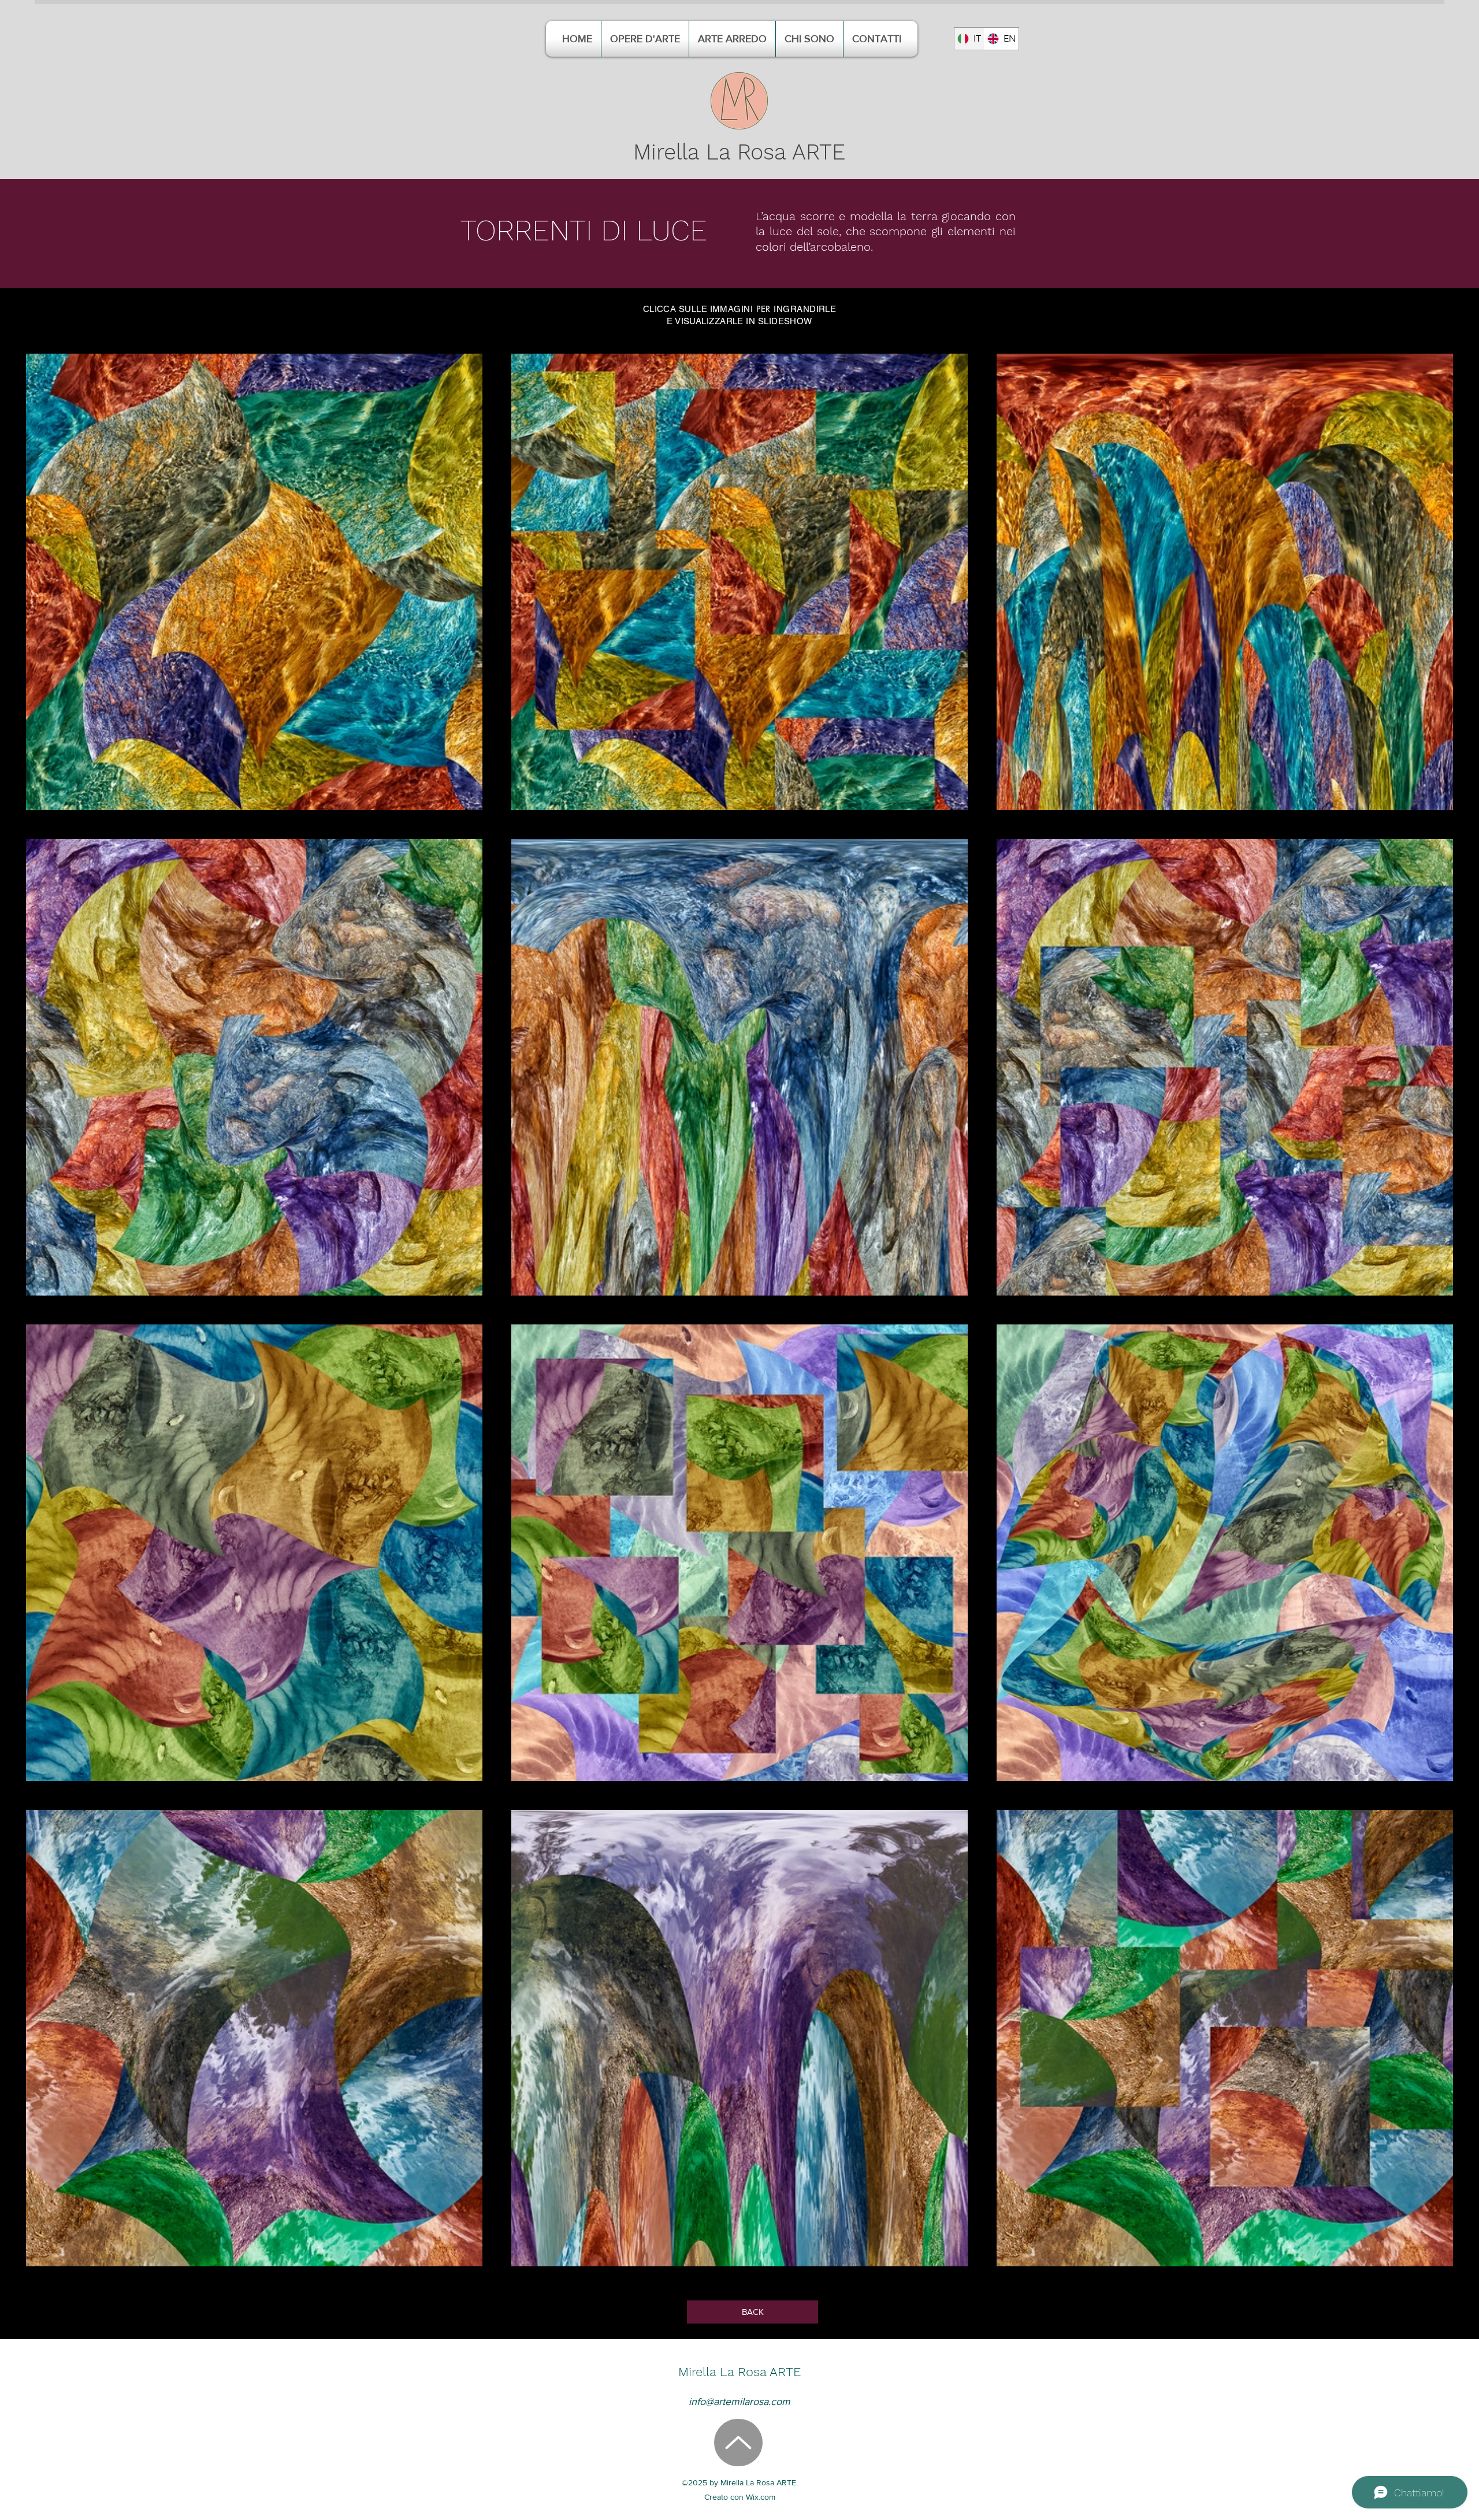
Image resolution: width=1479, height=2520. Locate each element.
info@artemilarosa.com (739, 2402)
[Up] (738, 2443)
